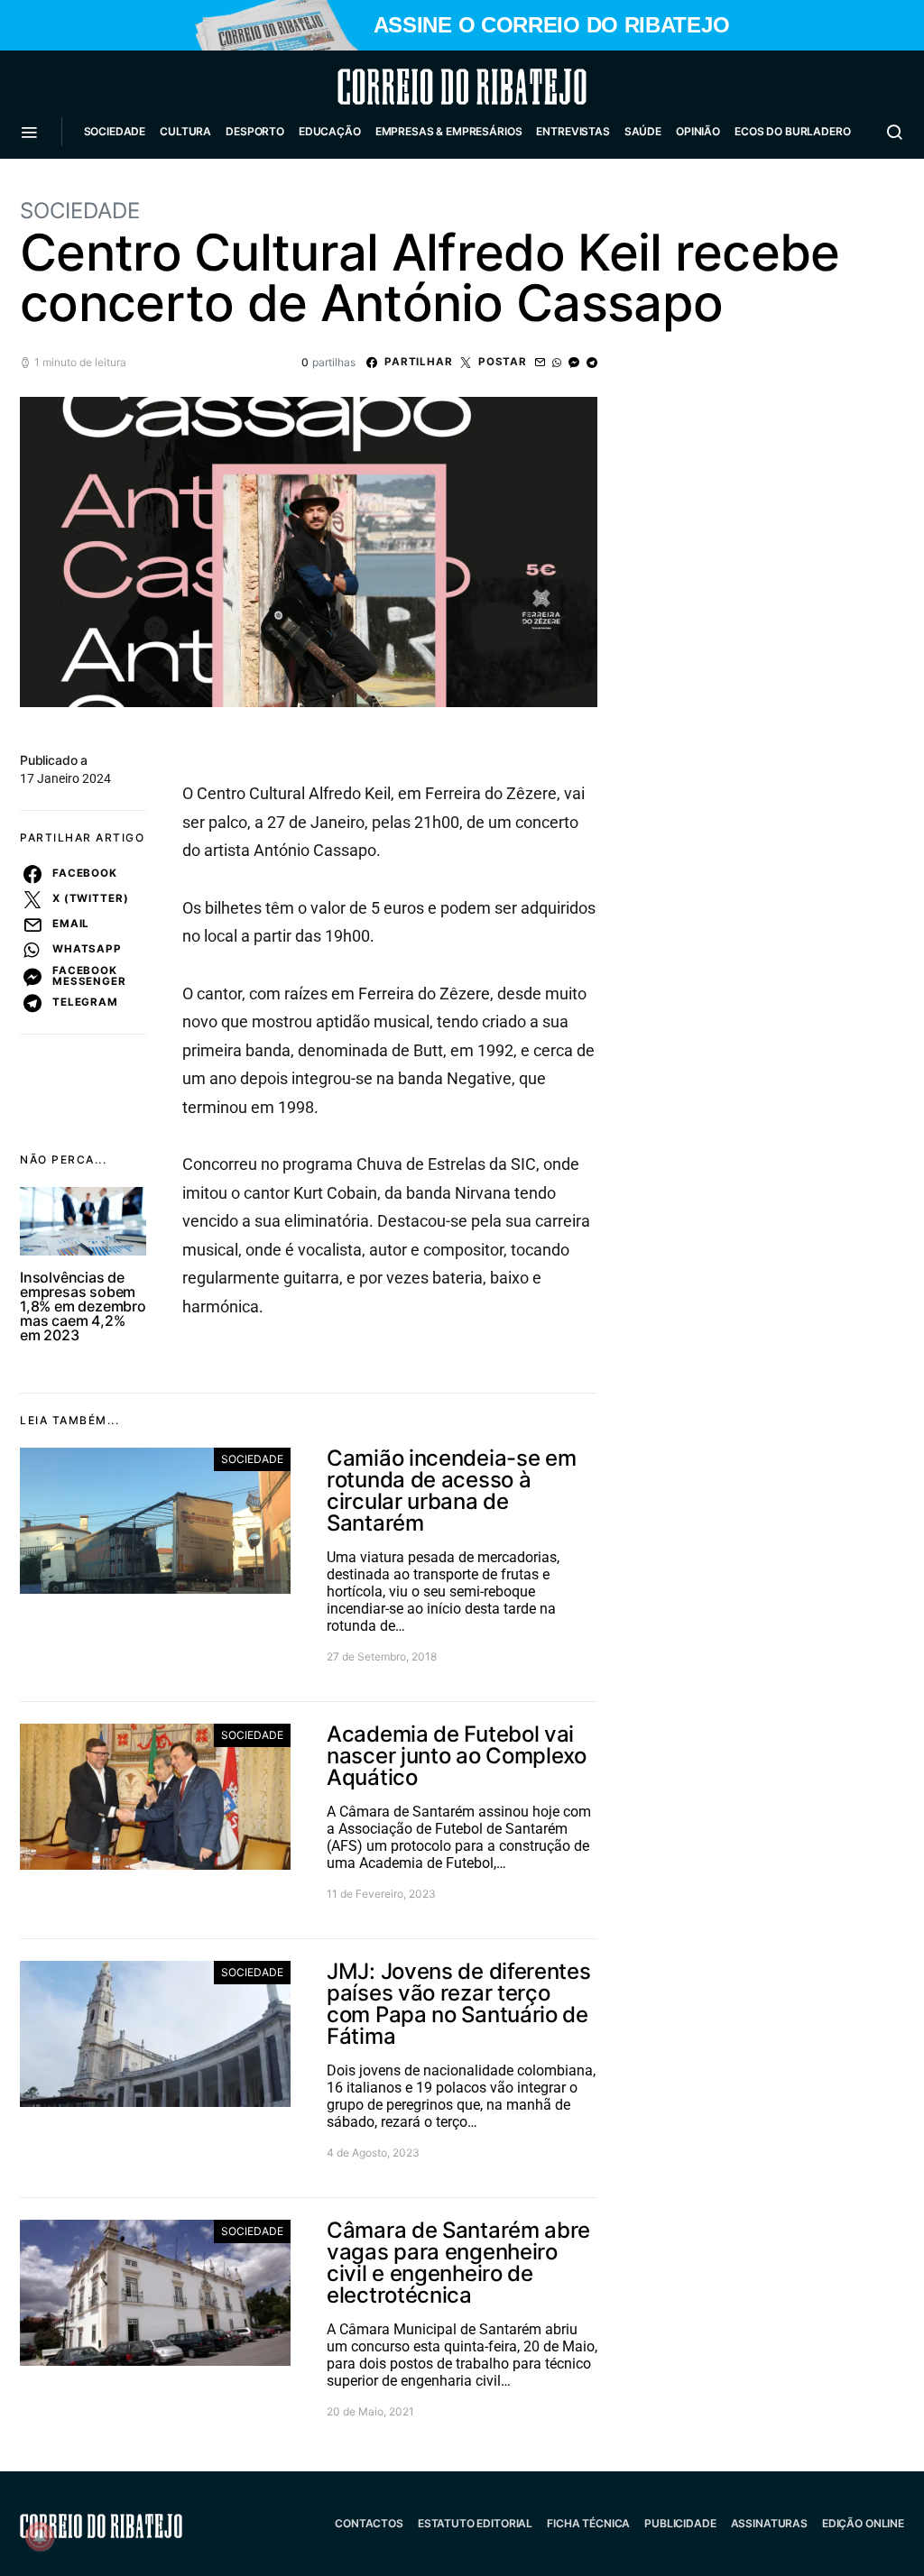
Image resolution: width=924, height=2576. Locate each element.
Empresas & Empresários (449, 131)
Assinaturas (769, 2523)
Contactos (369, 2523)
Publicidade (680, 2523)
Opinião (698, 131)
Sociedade (115, 131)
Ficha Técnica (588, 2523)
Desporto (255, 131)
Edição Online (863, 2523)
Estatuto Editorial (475, 2523)
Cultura (185, 131)
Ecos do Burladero (792, 131)
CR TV (107, 185)
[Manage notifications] (40, 2536)
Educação (330, 131)
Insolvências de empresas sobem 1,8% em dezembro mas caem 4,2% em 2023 (83, 1306)
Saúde (643, 131)
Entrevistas (573, 131)
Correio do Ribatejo (419, 87)
